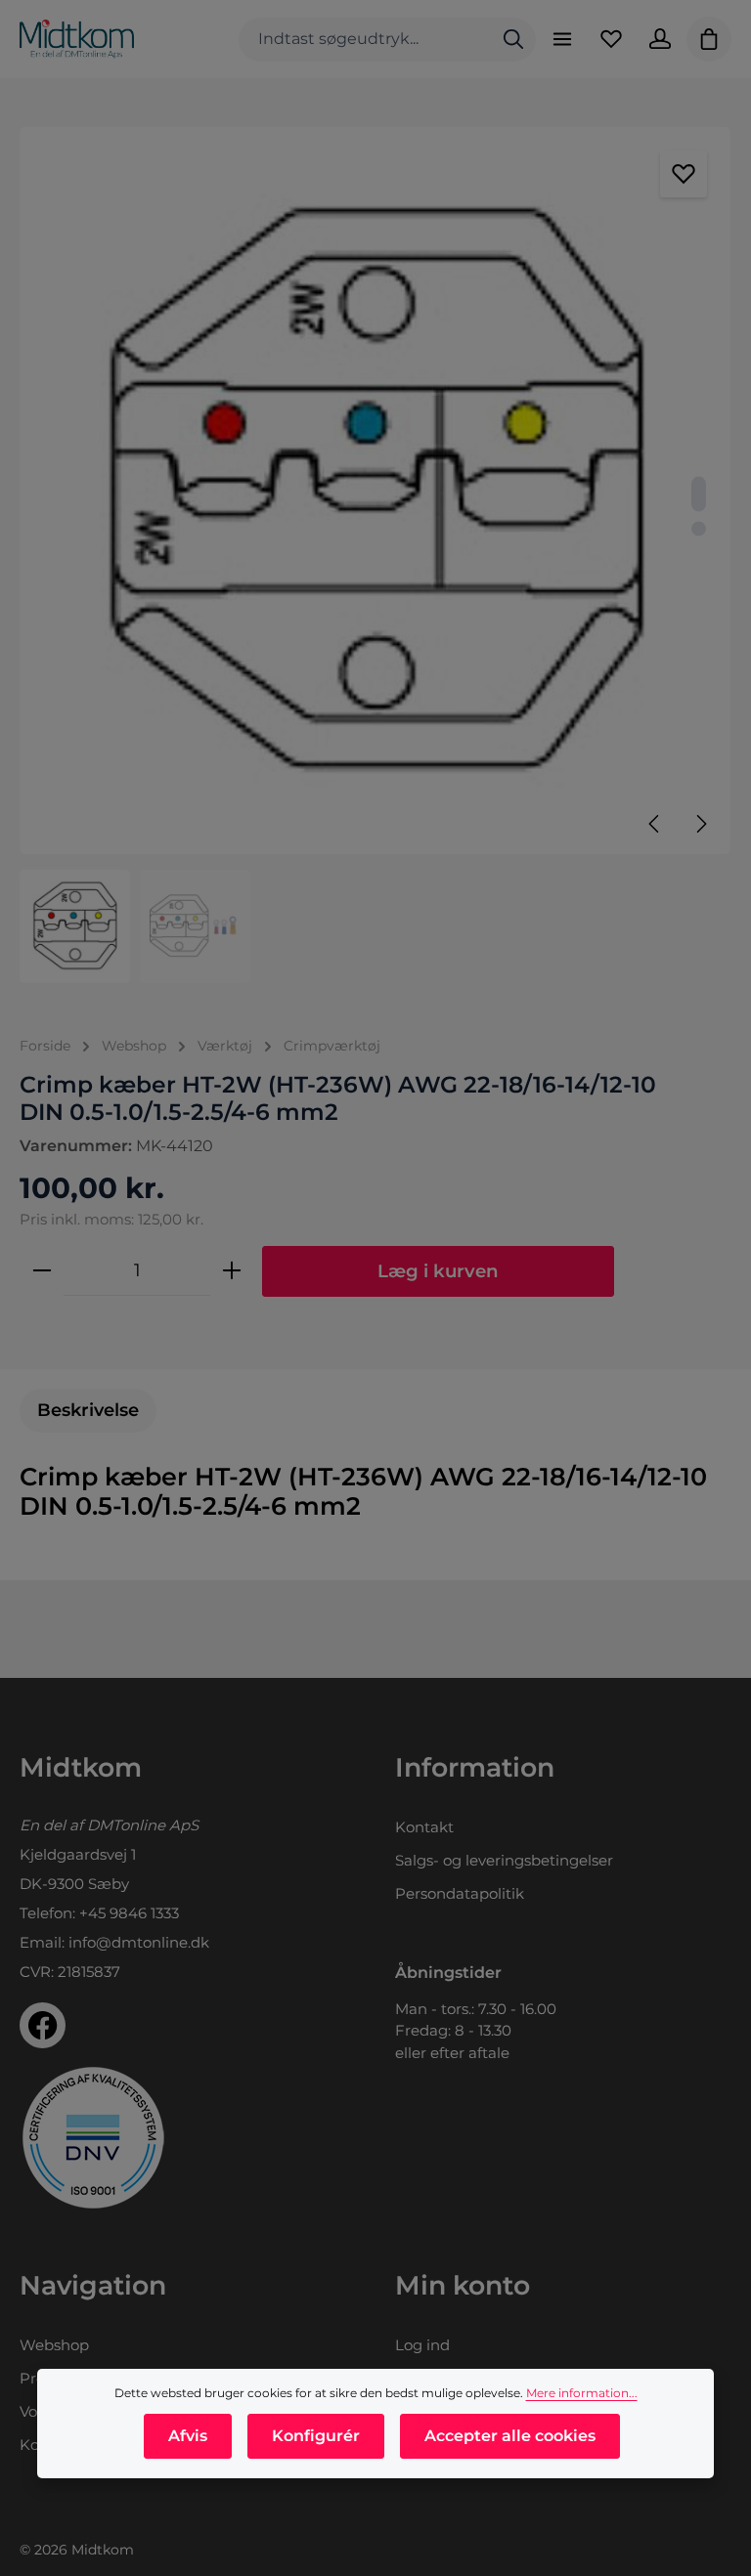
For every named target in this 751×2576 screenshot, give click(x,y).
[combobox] (365, 40)
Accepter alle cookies (510, 2436)
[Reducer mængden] (42, 1270)
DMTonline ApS (143, 1825)
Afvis (188, 2436)
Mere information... (582, 2393)
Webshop (54, 2345)
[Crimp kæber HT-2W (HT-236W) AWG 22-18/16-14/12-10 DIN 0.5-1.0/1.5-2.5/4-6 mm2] (375, 491)
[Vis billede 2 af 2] (699, 528)
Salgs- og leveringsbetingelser (504, 1860)
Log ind (422, 2345)
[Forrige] (655, 824)
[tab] (88, 1411)
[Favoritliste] (611, 39)
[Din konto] (660, 39)
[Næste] (700, 824)
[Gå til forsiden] (77, 39)
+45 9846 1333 (129, 1913)
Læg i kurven (438, 1271)
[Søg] (513, 40)
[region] (375, 555)
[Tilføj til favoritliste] (684, 174)
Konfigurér (316, 2436)
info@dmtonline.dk (139, 1942)
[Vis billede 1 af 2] (699, 494)
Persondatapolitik (460, 1893)
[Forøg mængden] (232, 1270)
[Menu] (562, 39)
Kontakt (424, 1827)
